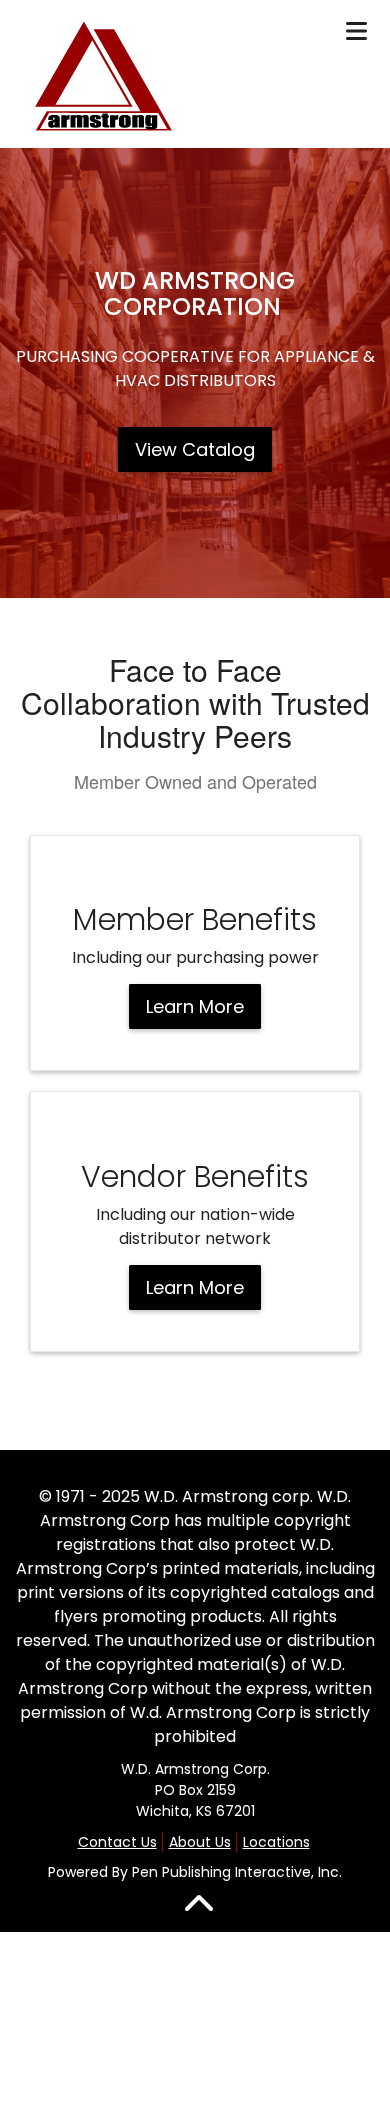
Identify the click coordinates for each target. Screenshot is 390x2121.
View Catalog (195, 449)
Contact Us (117, 1842)
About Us (200, 1842)
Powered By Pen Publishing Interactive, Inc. (195, 1872)
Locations (276, 1842)
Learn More (195, 1006)
